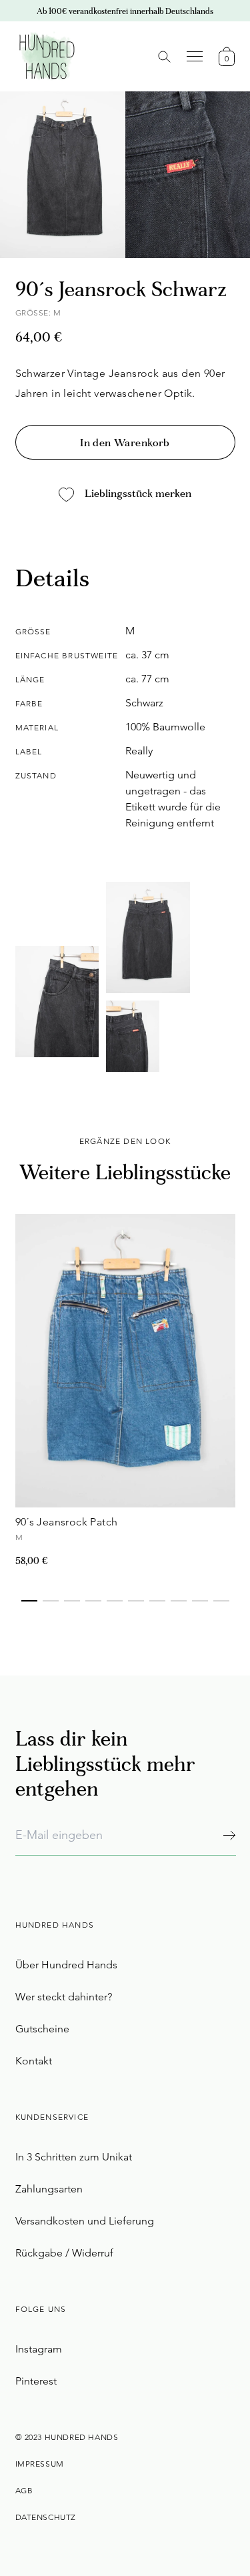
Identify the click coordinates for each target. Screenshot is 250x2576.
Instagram (39, 2349)
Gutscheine (42, 2029)
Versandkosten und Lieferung (85, 2221)
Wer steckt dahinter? (64, 1997)
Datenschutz (46, 2517)
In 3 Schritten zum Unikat (74, 2157)
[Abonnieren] (229, 1835)
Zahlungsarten (49, 2189)
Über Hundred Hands (66, 1965)
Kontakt (34, 2061)
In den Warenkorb (125, 444)
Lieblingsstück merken (138, 494)
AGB (24, 2490)
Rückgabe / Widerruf (64, 2253)
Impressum (40, 2464)
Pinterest (36, 2381)
